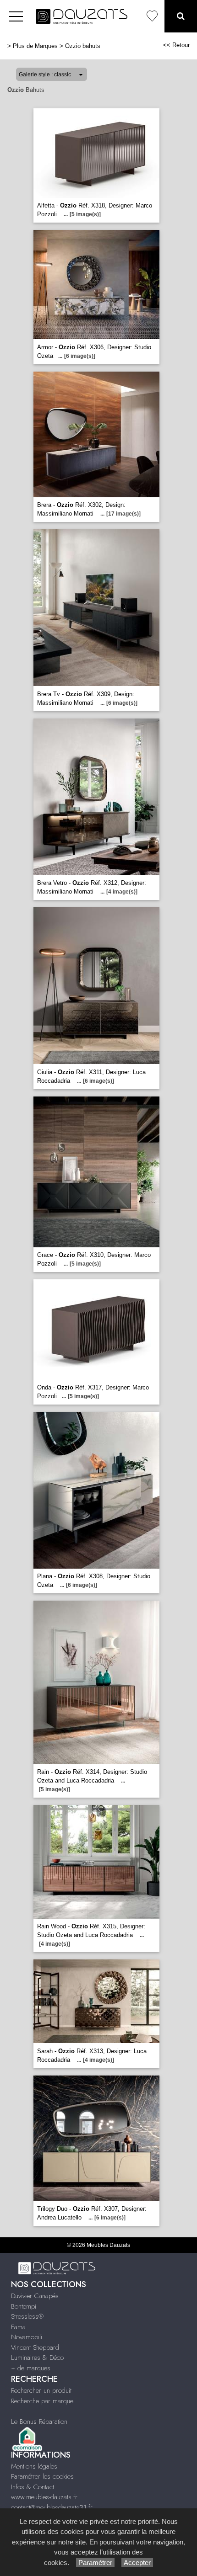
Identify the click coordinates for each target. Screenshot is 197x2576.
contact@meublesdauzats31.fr (52, 2507)
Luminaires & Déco (37, 2358)
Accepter (137, 2563)
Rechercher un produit (41, 2390)
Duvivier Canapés (35, 2296)
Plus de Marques (35, 46)
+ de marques (31, 2368)
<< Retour (176, 45)
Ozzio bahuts (83, 46)
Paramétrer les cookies (42, 2476)
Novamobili (27, 2337)
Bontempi (24, 2306)
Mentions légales (34, 2466)
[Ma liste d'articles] (152, 16)
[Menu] (16, 16)
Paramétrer (95, 2563)
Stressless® (27, 2316)
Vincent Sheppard (35, 2347)
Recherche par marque (42, 2401)
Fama (18, 2327)
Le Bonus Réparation (39, 2422)
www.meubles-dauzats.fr (44, 2497)
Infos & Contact (33, 2487)
